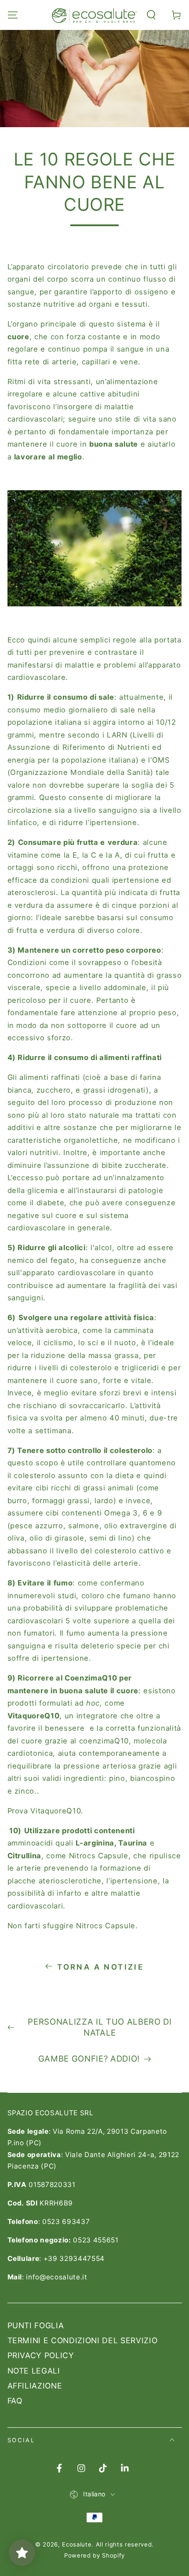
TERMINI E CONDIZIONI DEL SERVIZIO (83, 2340)
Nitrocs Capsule (106, 1926)
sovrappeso (100, 962)
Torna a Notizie (100, 1967)
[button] (151, 15)
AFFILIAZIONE (35, 2386)
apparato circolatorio (51, 267)
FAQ (15, 2401)
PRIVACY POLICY (41, 2355)
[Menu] (13, 15)
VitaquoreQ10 (56, 1811)
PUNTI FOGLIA (36, 2325)
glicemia (42, 1190)
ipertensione (113, 822)
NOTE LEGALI (34, 2371)
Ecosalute (77, 2544)
